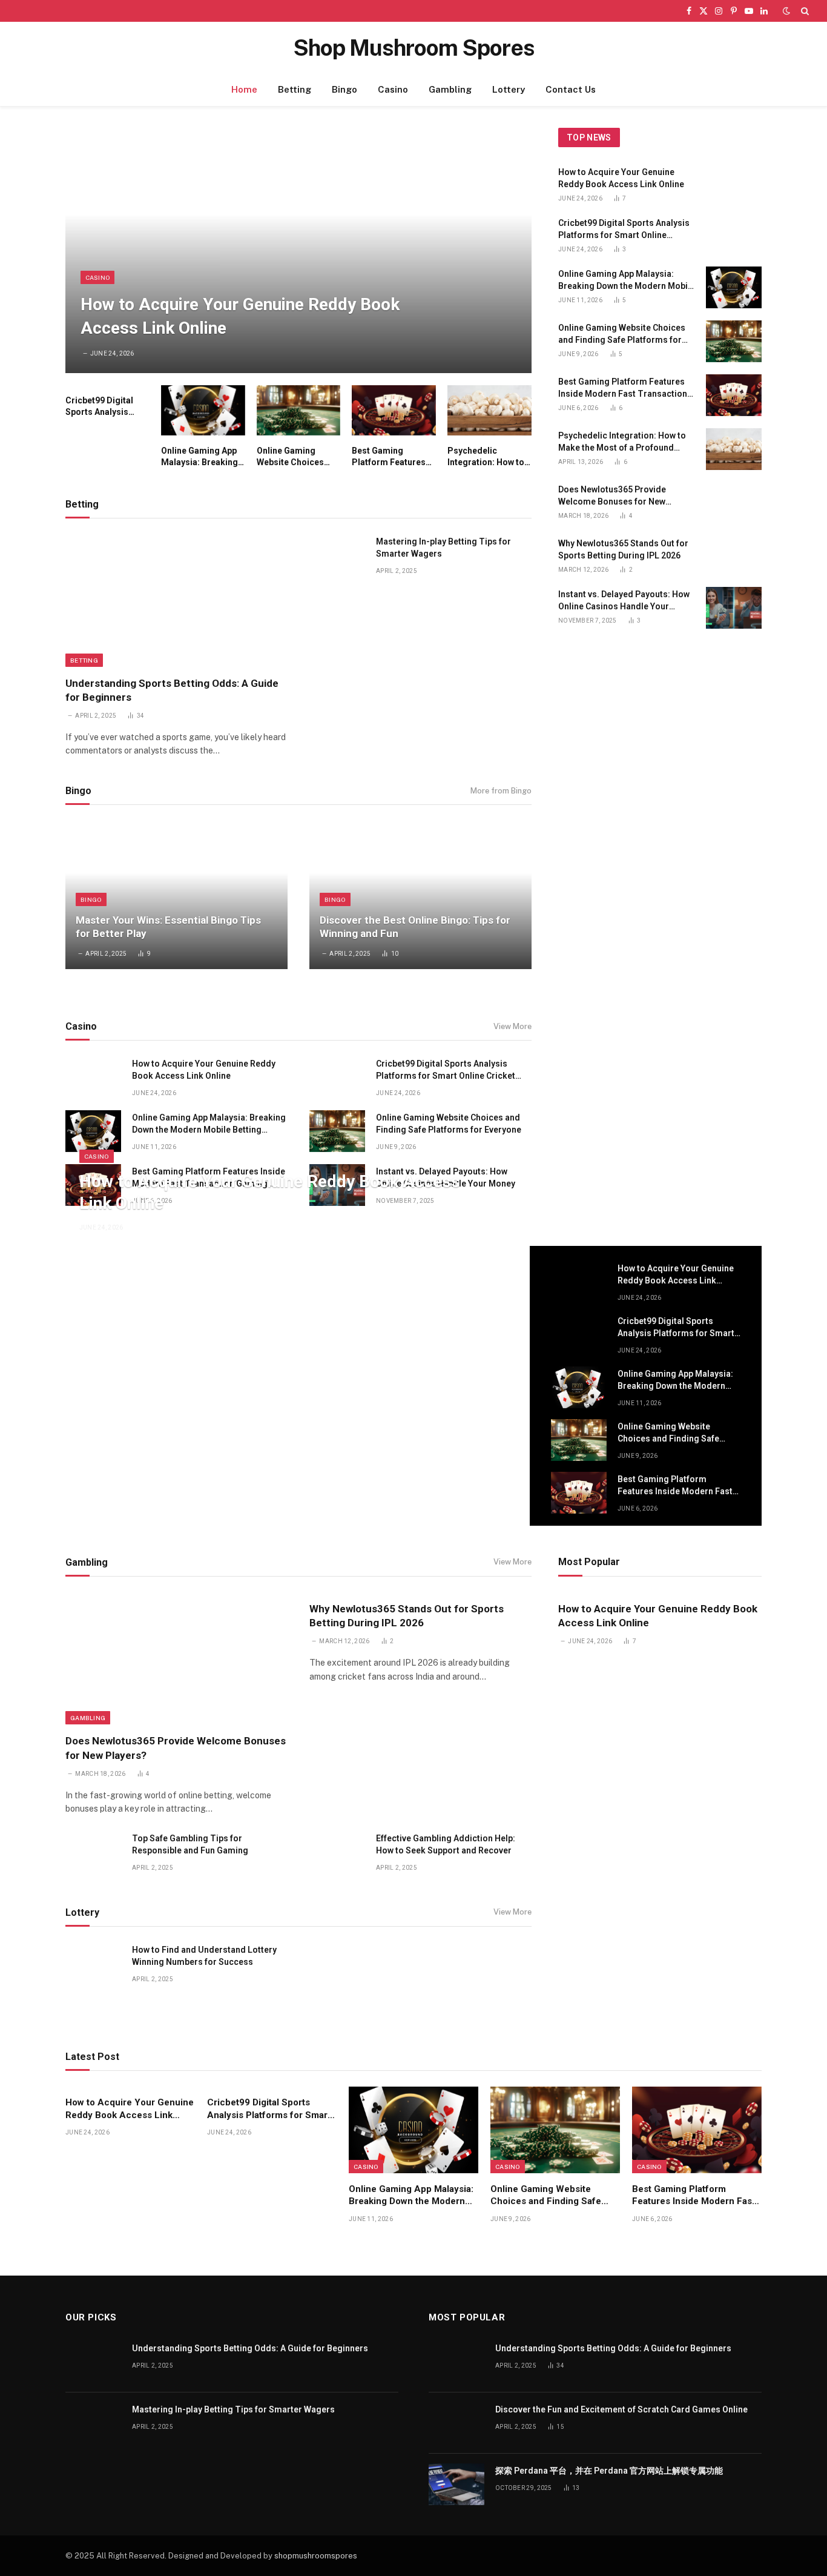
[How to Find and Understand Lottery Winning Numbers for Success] (93, 1963)
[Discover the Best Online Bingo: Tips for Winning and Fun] (420, 895)
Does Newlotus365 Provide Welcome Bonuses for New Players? (612, 496)
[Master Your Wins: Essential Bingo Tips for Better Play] (176, 895)
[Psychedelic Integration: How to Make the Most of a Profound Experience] (489, 410)
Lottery (509, 89)
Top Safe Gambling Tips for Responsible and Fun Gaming (190, 1844)
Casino (393, 89)
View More (512, 1026)
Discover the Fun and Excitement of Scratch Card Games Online (621, 2409)
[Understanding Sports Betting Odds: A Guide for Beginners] (176, 600)
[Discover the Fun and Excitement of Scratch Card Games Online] (456, 2423)
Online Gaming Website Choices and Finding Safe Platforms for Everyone (290, 457)
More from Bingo (501, 791)
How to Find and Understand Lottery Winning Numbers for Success (204, 1956)
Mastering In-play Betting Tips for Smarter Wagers (443, 548)
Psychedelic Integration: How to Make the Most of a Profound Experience (486, 457)
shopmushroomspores (316, 2556)
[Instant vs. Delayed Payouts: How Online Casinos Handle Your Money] (734, 608)
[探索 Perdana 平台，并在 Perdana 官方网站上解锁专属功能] (456, 2484)
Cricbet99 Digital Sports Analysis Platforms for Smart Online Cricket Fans (106, 407)
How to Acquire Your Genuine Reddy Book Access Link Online (240, 316)
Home (244, 89)
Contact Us (571, 89)
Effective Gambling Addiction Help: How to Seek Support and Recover (446, 1844)
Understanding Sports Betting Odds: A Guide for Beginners (172, 690)
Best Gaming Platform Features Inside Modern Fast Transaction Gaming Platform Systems (393, 457)
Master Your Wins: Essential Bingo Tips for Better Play (168, 927)
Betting (295, 89)
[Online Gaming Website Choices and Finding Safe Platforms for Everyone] (299, 410)
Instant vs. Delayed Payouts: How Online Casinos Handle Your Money (624, 601)
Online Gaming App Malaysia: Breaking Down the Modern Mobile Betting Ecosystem (199, 457)
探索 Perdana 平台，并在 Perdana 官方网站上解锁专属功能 (609, 2471)
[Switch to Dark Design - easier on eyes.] (786, 11)
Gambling (450, 89)
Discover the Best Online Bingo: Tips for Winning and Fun (415, 927)
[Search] (804, 11)
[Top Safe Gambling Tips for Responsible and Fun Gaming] (93, 1852)
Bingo (344, 89)
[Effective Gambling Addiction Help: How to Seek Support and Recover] (337, 1852)
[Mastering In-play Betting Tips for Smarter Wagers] (337, 555)
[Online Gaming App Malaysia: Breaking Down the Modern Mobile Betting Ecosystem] (203, 410)
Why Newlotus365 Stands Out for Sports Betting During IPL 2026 (623, 549)
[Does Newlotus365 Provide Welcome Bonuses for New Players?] (734, 503)
